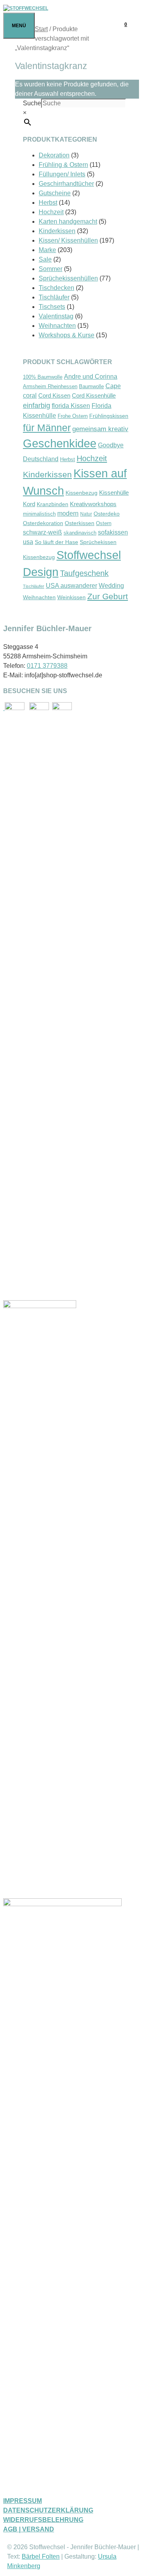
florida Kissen (71, 406)
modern (68, 513)
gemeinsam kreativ (100, 429)
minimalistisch (39, 514)
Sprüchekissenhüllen (68, 278)
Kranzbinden (53, 504)
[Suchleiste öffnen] (143, 24)
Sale (45, 259)
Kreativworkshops (93, 504)
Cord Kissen (54, 396)
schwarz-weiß (42, 532)
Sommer (51, 269)
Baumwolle (91, 387)
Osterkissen (80, 523)
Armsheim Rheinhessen (50, 387)
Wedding (111, 585)
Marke (47, 250)
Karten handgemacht (68, 222)
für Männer (47, 428)
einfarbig (37, 406)
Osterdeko (107, 514)
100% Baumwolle (43, 377)
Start (41, 29)
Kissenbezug (82, 493)
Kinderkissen (57, 231)
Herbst (48, 203)
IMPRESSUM (23, 2501)
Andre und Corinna (91, 377)
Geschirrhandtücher (66, 184)
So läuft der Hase (56, 542)
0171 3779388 (47, 666)
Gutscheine (55, 193)
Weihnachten (57, 326)
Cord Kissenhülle (94, 395)
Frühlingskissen (109, 416)
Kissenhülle (114, 493)
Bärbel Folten (41, 2556)
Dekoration (54, 155)
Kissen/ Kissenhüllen (68, 240)
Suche (32, 103)
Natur (86, 514)
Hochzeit (51, 212)
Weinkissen (71, 597)
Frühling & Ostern (63, 165)
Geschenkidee (60, 443)
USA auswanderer (71, 586)
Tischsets (52, 307)
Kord (29, 504)
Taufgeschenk (84, 573)
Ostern (104, 523)
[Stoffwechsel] (26, 8)
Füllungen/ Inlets (62, 174)
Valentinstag (56, 316)
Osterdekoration (43, 523)
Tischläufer (54, 297)
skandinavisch (80, 533)
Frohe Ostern (73, 416)
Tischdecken (56, 288)
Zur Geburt (108, 596)
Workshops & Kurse (67, 335)
